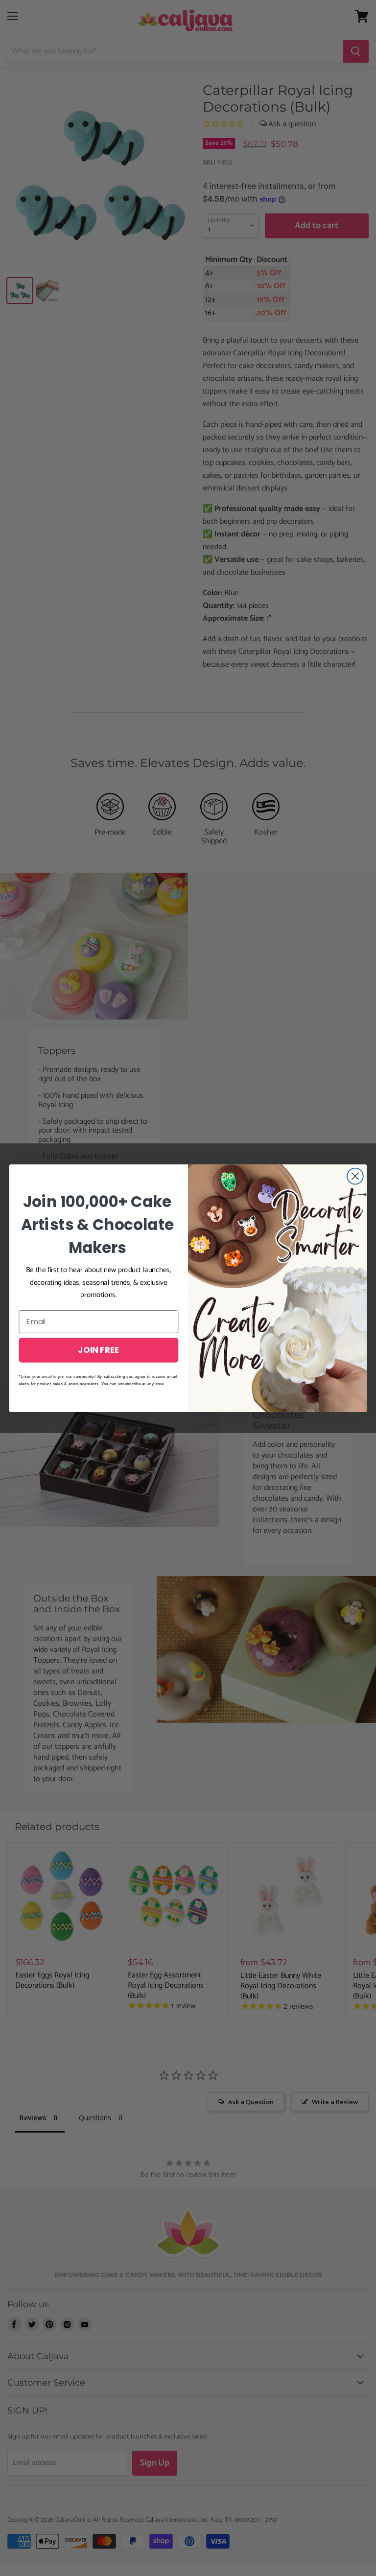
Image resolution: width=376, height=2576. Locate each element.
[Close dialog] (355, 1176)
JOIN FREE (98, 1349)
